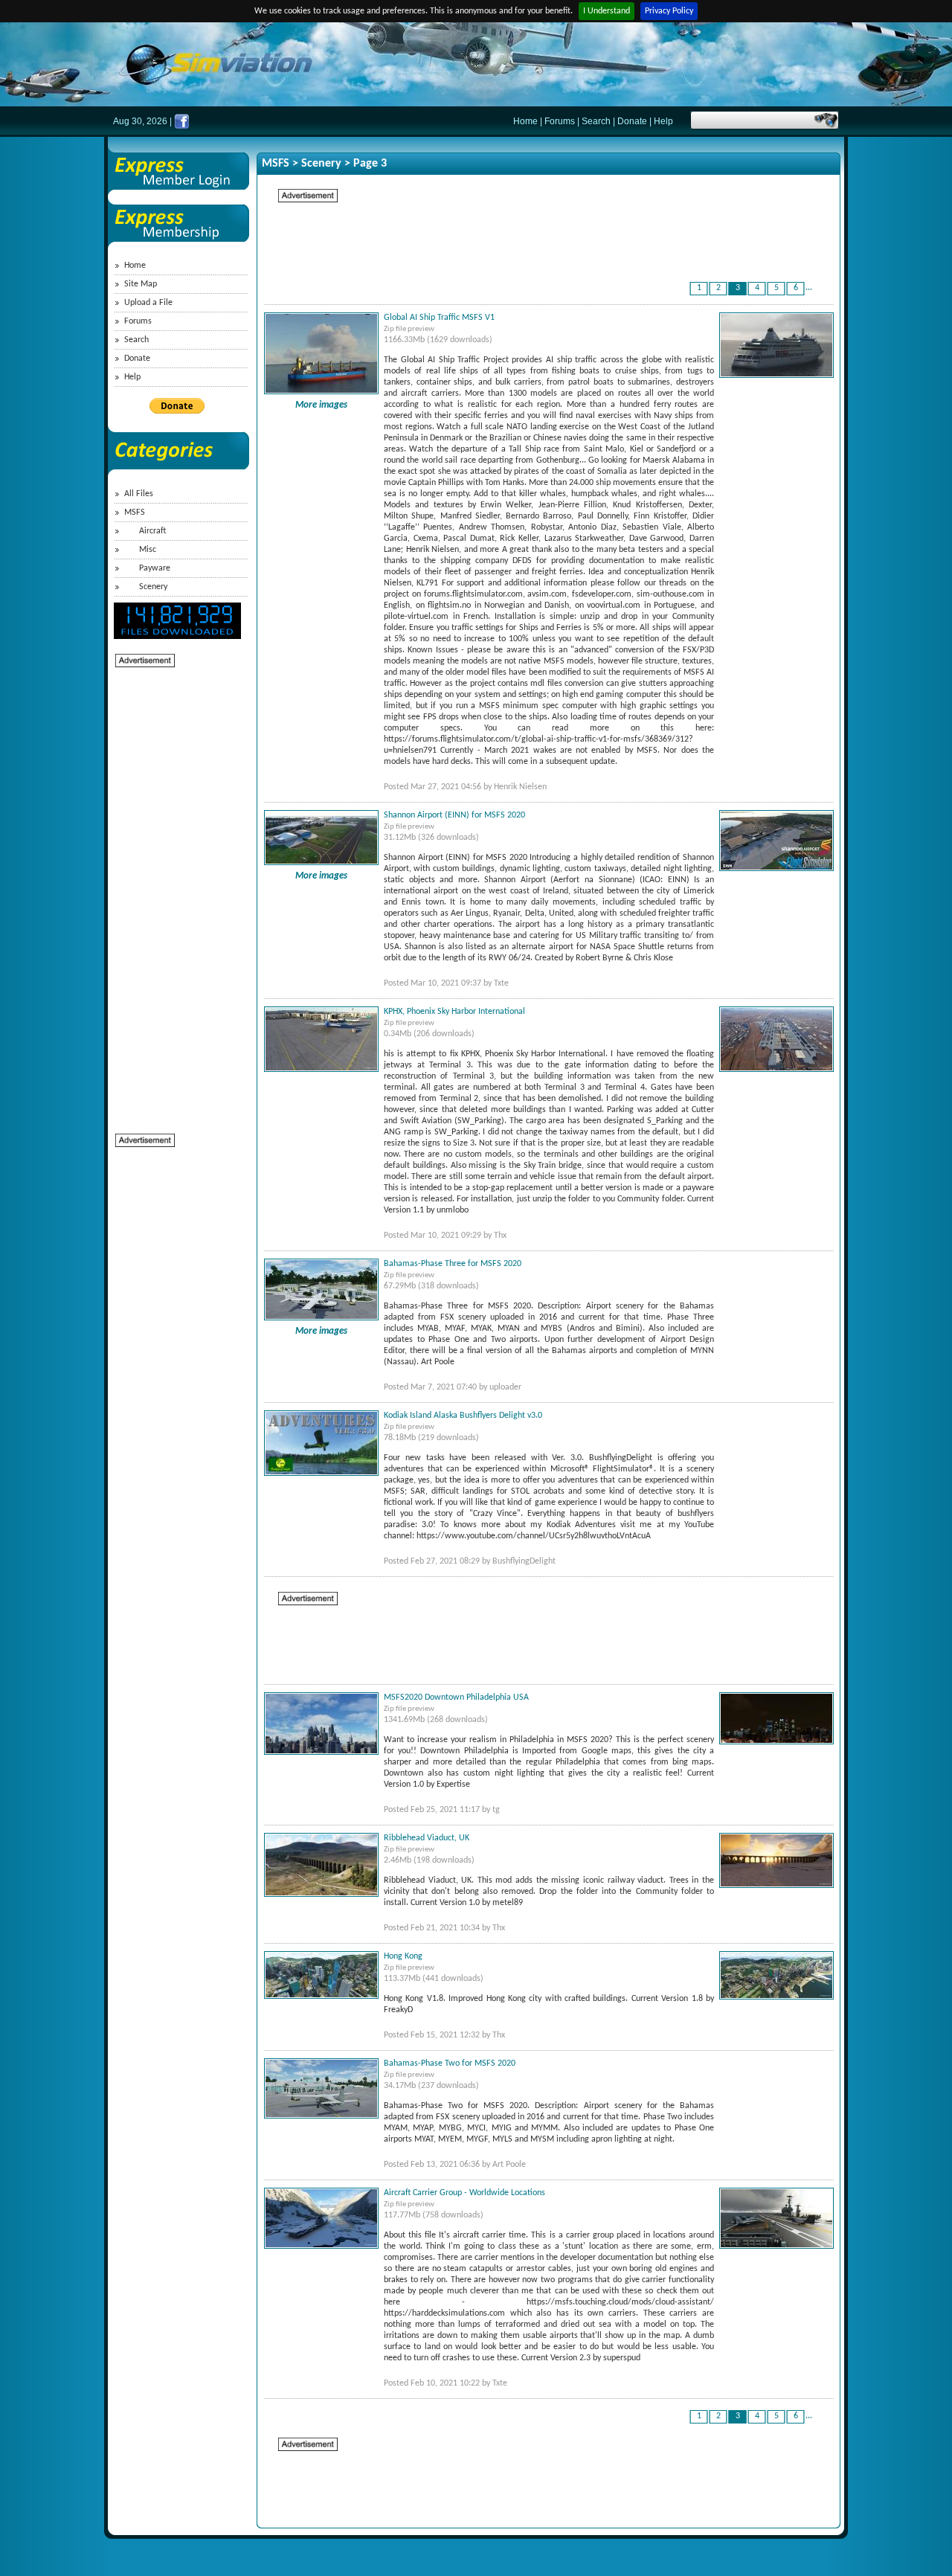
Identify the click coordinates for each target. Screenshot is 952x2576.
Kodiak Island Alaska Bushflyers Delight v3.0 (463, 1416)
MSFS (135, 513)
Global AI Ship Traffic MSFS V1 (439, 318)
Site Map (141, 284)
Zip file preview (409, 329)
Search (596, 121)
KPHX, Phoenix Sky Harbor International (454, 1012)
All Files (139, 494)
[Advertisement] (175, 892)
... (809, 288)
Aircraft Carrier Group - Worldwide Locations (464, 2193)
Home (525, 121)
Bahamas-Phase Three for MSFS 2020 (453, 1264)
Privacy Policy (669, 11)
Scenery (153, 587)
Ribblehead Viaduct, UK (427, 1838)
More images (321, 405)
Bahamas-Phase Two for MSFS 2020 (450, 2063)
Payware (155, 568)
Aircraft (152, 531)
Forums (560, 121)
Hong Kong (403, 1956)
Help (663, 121)
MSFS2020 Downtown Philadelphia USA (456, 1697)
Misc (148, 550)
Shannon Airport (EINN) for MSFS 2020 (454, 815)
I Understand (607, 11)
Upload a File (148, 303)
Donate (632, 121)
